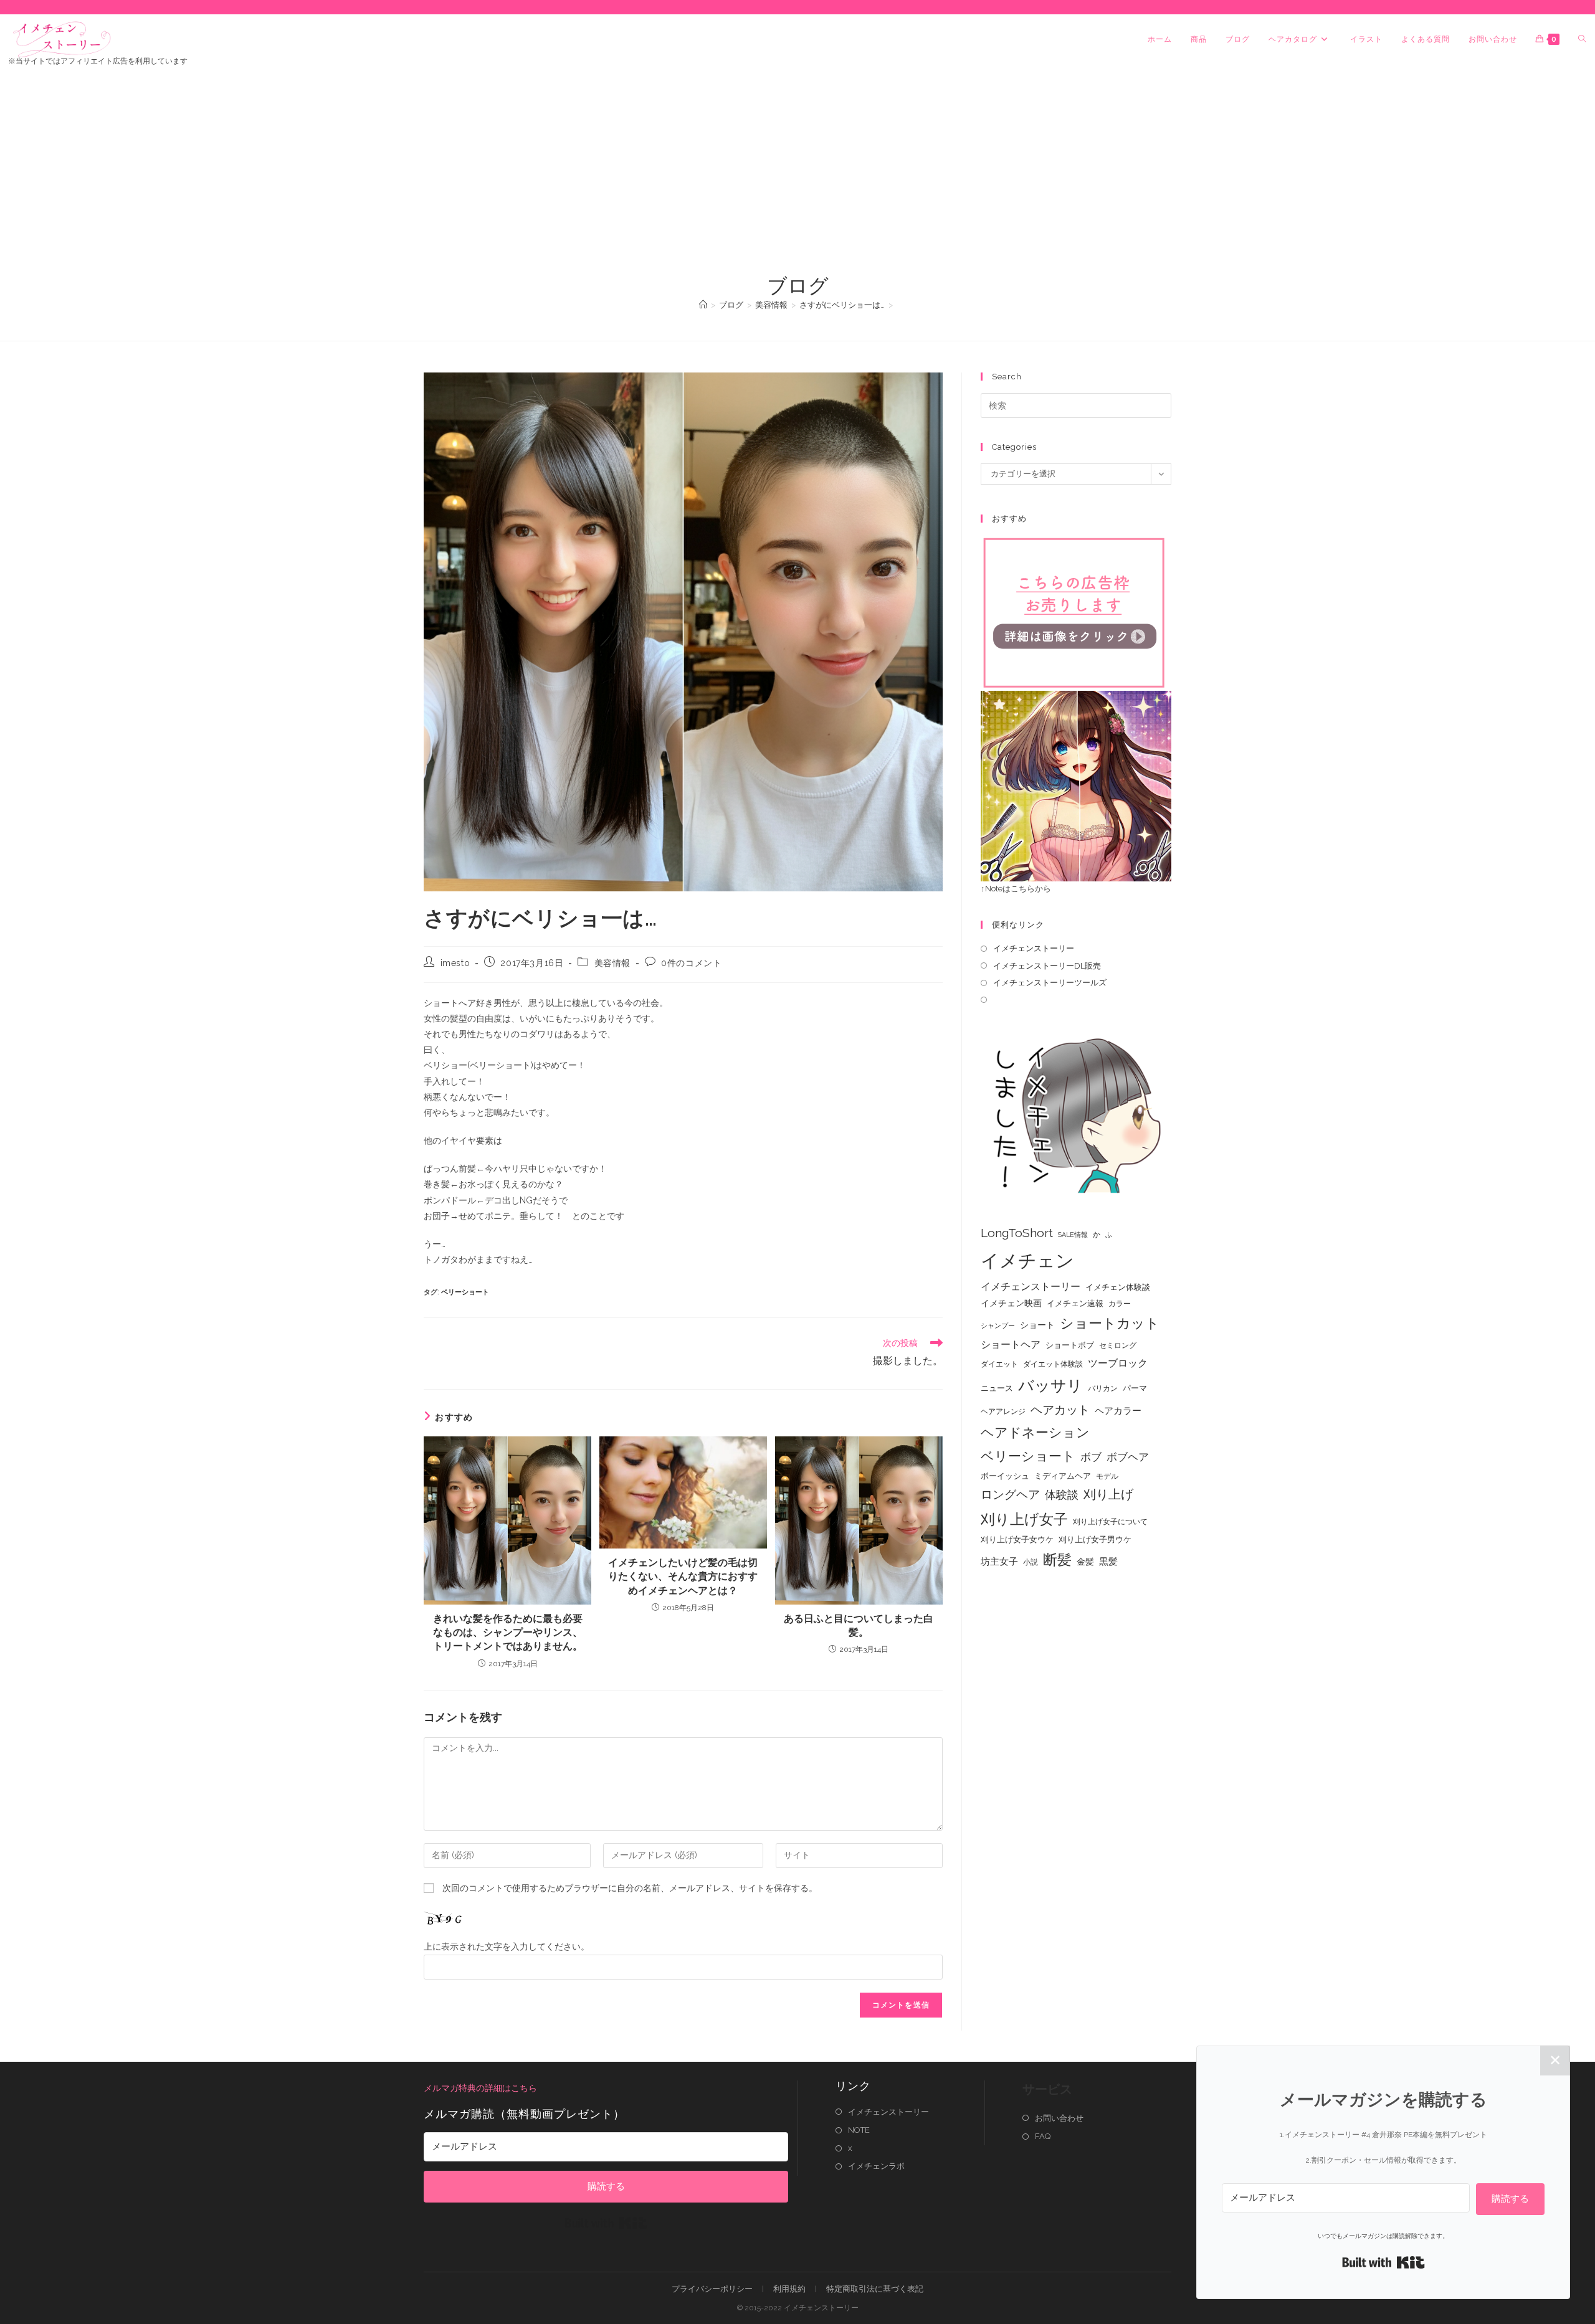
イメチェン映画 (1011, 1303)
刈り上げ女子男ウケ (1095, 1539)
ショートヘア (1011, 1345)
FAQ (1043, 2136)
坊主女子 (999, 1562)
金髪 (1085, 1562)
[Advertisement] (797, 179)
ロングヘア (1010, 1494)
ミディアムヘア (1063, 1476)
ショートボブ (1070, 1345)
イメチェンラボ (876, 2166)
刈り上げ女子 (1024, 1519)
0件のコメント (691, 963)
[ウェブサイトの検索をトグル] (1582, 39)
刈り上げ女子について (1110, 1522)
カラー (1120, 1304)
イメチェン (1027, 1260)
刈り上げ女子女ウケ (1017, 1539)
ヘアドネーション (1035, 1432)
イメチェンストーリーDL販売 (1047, 966)
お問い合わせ (1059, 2118)
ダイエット (999, 1364)
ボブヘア (1128, 1457)
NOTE (859, 2130)
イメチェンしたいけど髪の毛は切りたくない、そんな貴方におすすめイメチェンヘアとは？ (683, 1577)
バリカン (1103, 1388)
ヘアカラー (1118, 1411)
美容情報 (612, 963)
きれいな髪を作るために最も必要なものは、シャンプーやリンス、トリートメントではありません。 (508, 1633)
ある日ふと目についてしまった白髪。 (859, 1625)
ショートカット (1110, 1323)
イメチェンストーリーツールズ (1050, 983)
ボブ (1091, 1457)
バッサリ (1050, 1386)
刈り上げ (1108, 1494)
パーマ (1135, 1388)
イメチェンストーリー (1034, 948)
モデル (1107, 1476)
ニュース (997, 1388)
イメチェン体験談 (1118, 1287)
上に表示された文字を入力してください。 (507, 1947)
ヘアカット (1060, 1410)
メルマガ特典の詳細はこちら (480, 2088)
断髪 (1057, 1560)
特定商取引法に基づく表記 (875, 2289)
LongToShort (1017, 1233)
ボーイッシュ (1005, 1476)
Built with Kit (606, 2223)
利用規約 (789, 2289)
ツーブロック (1118, 1363)
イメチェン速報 (1075, 1303)
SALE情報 (1073, 1235)
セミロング (1118, 1345)
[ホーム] (703, 305)
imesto (455, 963)
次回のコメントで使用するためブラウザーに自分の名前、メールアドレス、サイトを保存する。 (630, 1888)
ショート (1037, 1325)
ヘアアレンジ (1003, 1411)
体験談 (1062, 1495)
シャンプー (998, 1326)
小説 (1031, 1562)
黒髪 (1108, 1562)
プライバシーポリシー (712, 2289)
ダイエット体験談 (1053, 1364)
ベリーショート (465, 1292)
